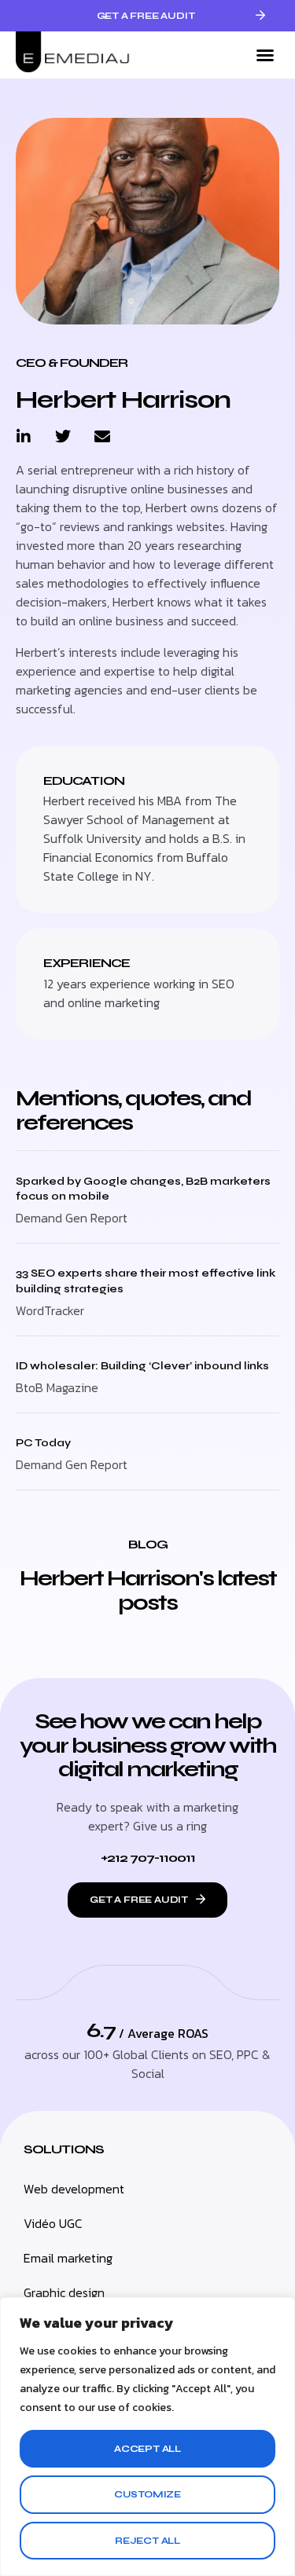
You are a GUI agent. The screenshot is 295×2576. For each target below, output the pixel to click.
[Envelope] (102, 437)
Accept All (147, 2449)
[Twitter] (63, 437)
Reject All (147, 2541)
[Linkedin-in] (24, 437)
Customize (147, 2494)
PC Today (43, 1443)
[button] (265, 55)
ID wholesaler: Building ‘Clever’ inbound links (142, 1366)
